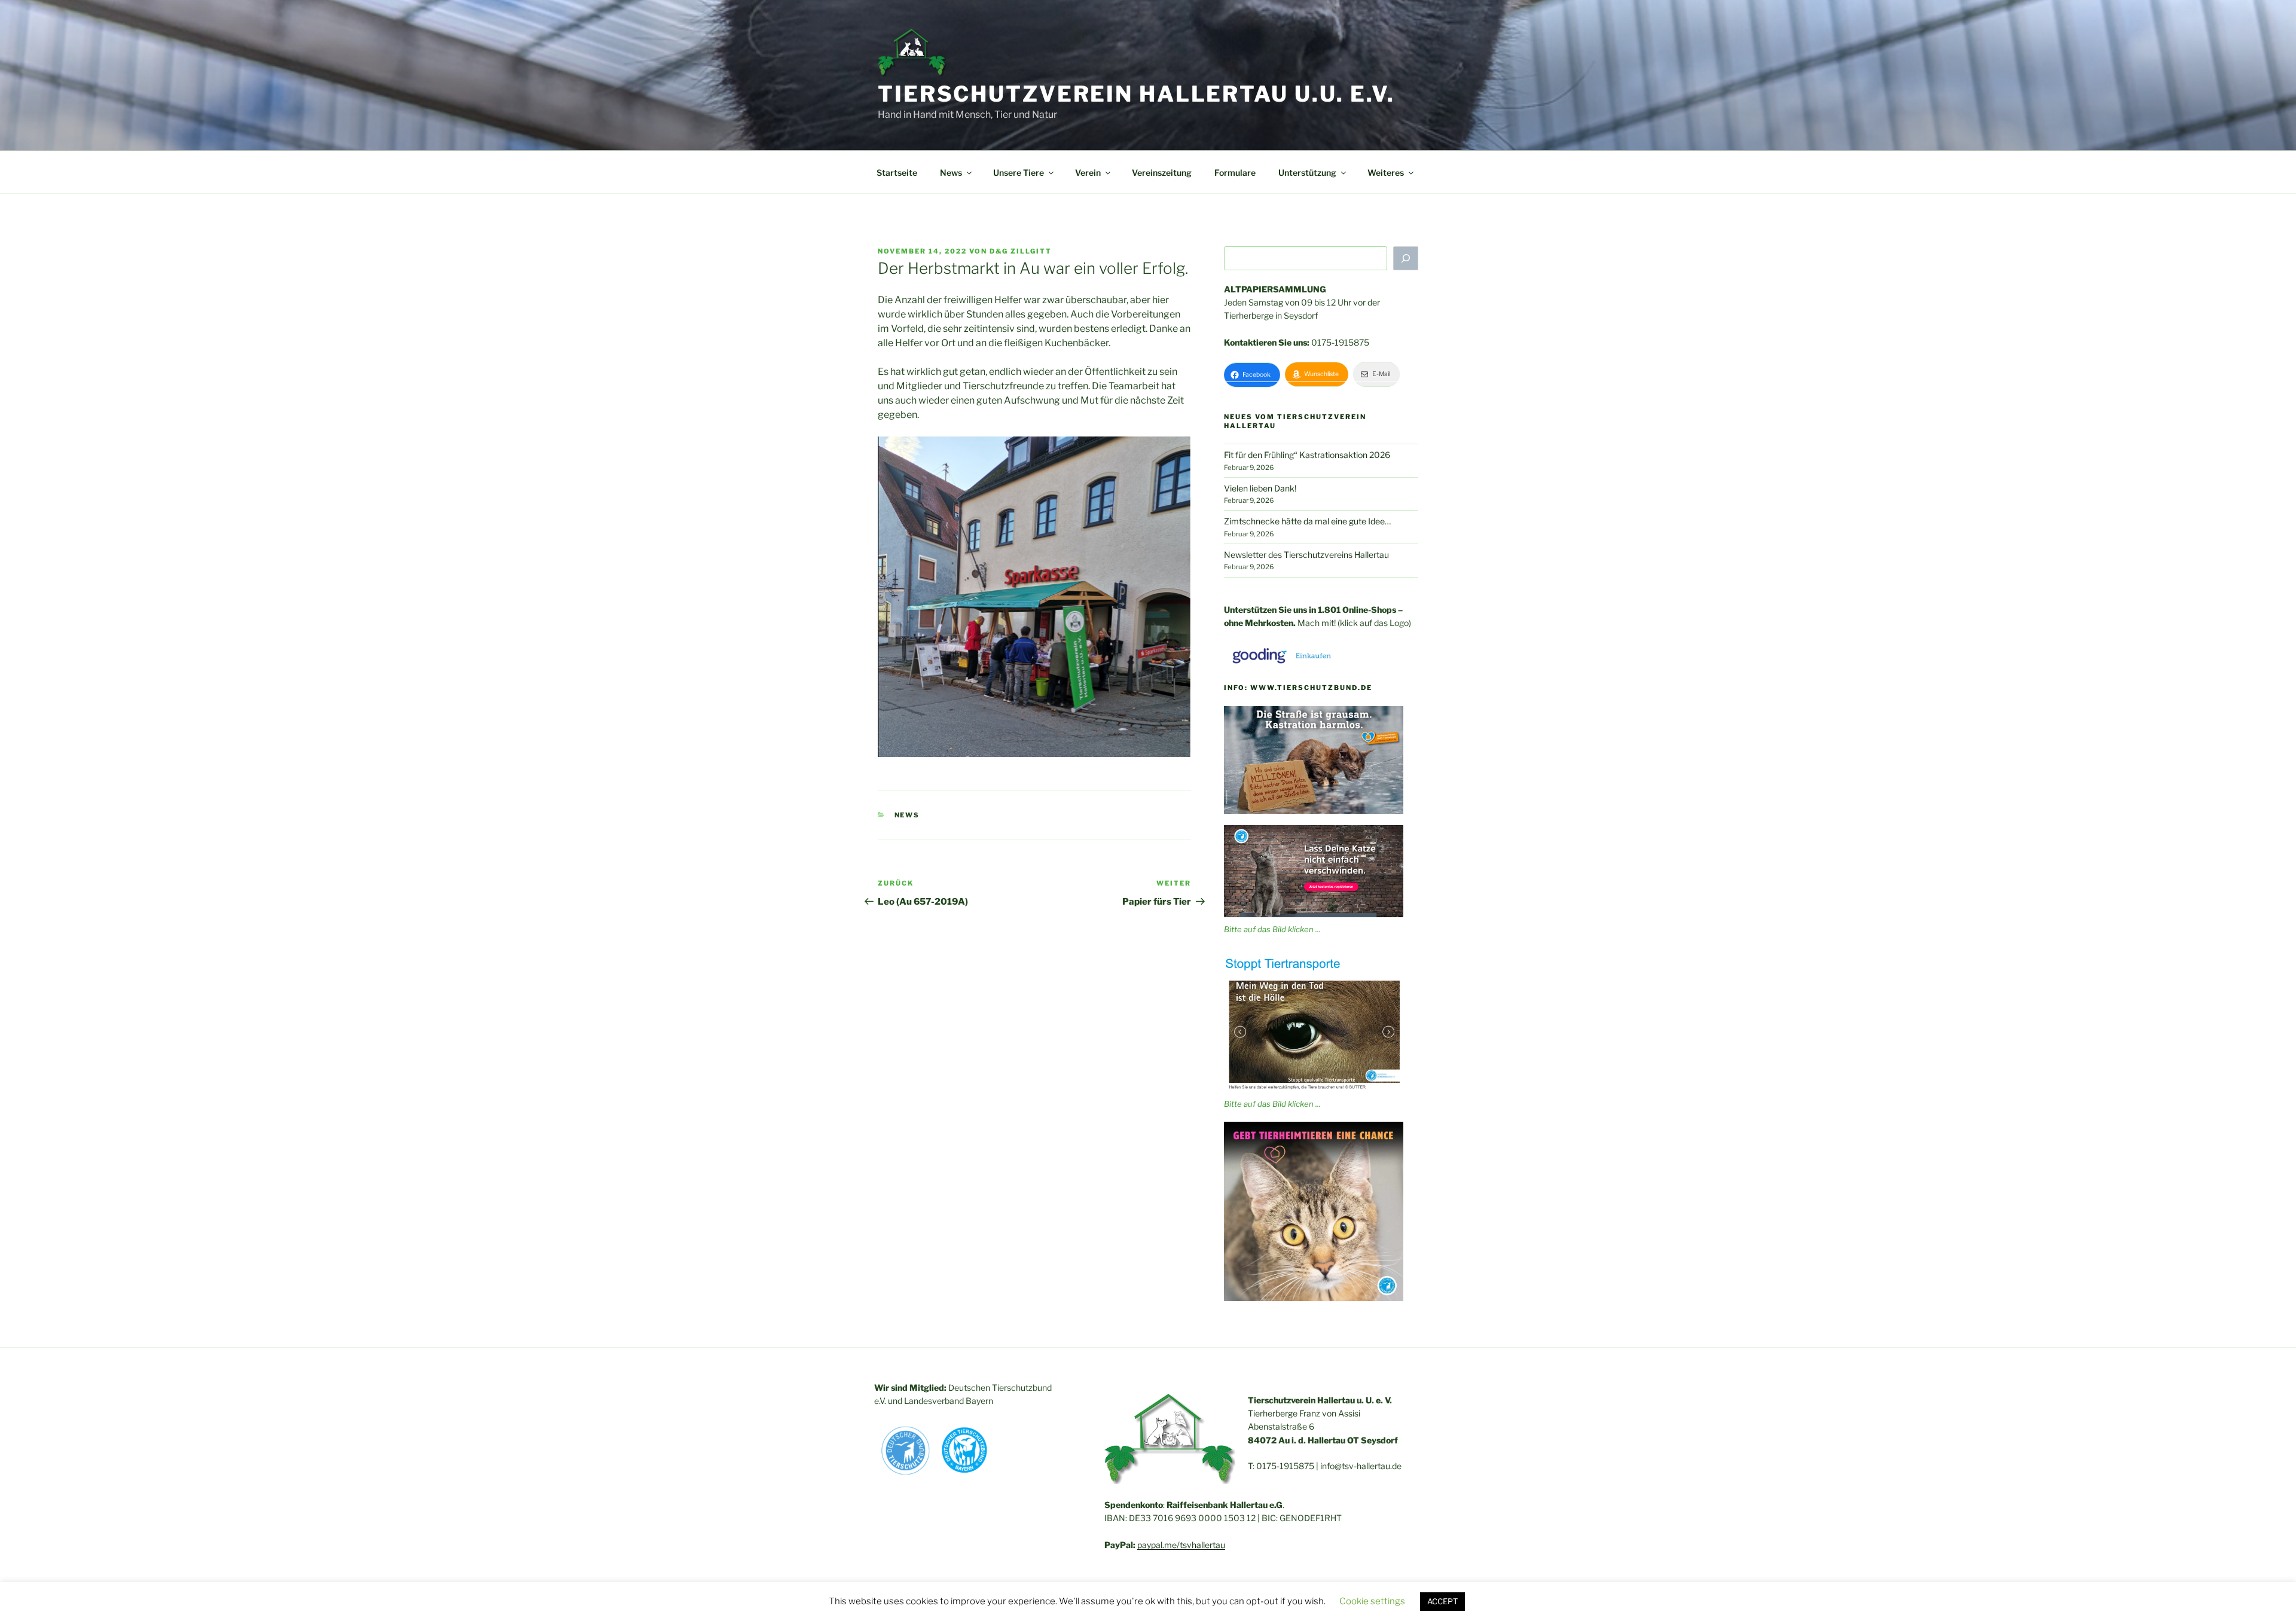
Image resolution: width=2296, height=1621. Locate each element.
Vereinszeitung (1162, 173)
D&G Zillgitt (1021, 251)
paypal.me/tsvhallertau (1181, 1545)
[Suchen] (1406, 258)
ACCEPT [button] (1442, 1601)
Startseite (897, 173)
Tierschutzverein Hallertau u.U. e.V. (1136, 94)
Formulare (1235, 173)
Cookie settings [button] (1372, 1601)
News (907, 815)
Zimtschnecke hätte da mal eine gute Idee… (1307, 521)
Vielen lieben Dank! (1260, 488)
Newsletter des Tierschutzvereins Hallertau (1306, 555)
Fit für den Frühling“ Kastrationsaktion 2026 (1307, 455)
